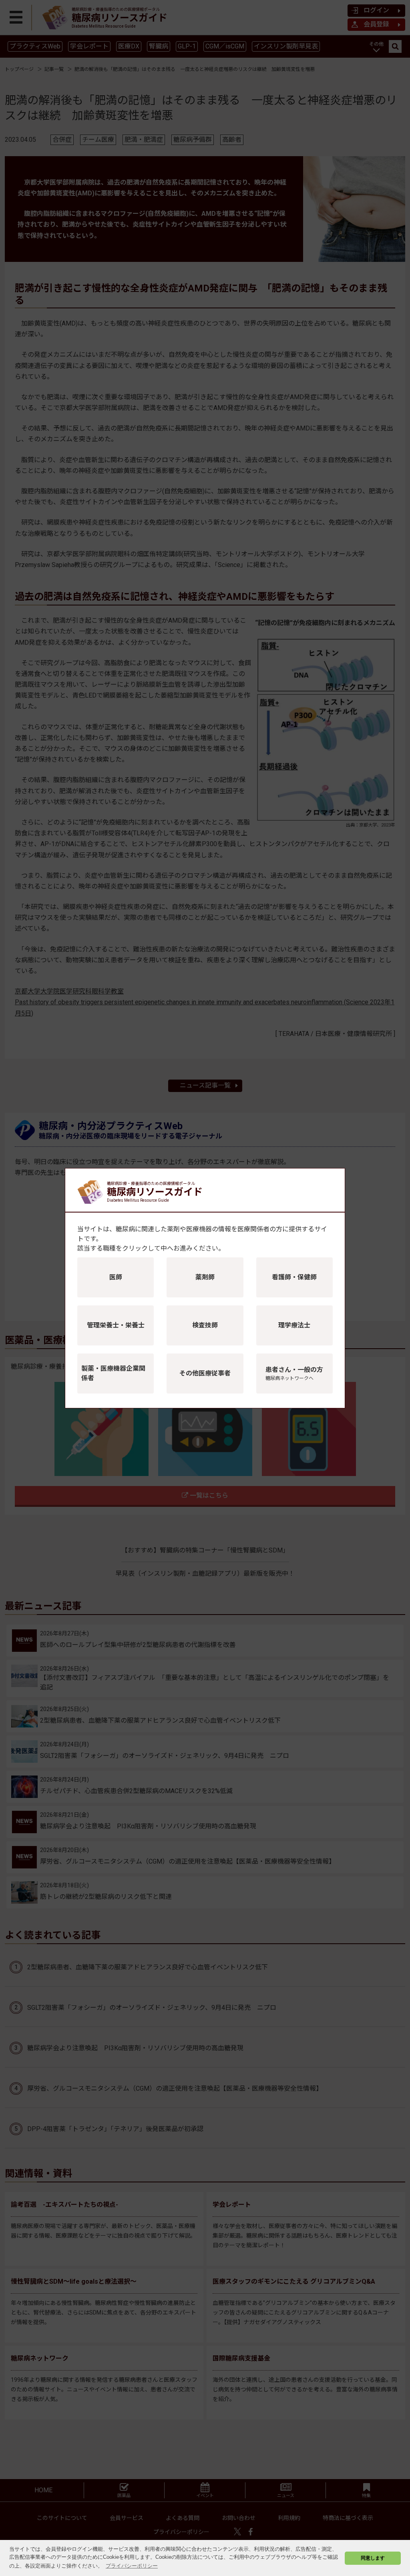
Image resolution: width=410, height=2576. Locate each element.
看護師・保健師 (294, 1277)
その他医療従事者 (205, 1373)
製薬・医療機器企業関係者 (113, 1373)
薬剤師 (205, 1277)
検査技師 (205, 1325)
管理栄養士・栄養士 (116, 1325)
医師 (116, 1277)
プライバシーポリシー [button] (132, 2566)
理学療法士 (294, 1325)
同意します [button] (373, 2558)
